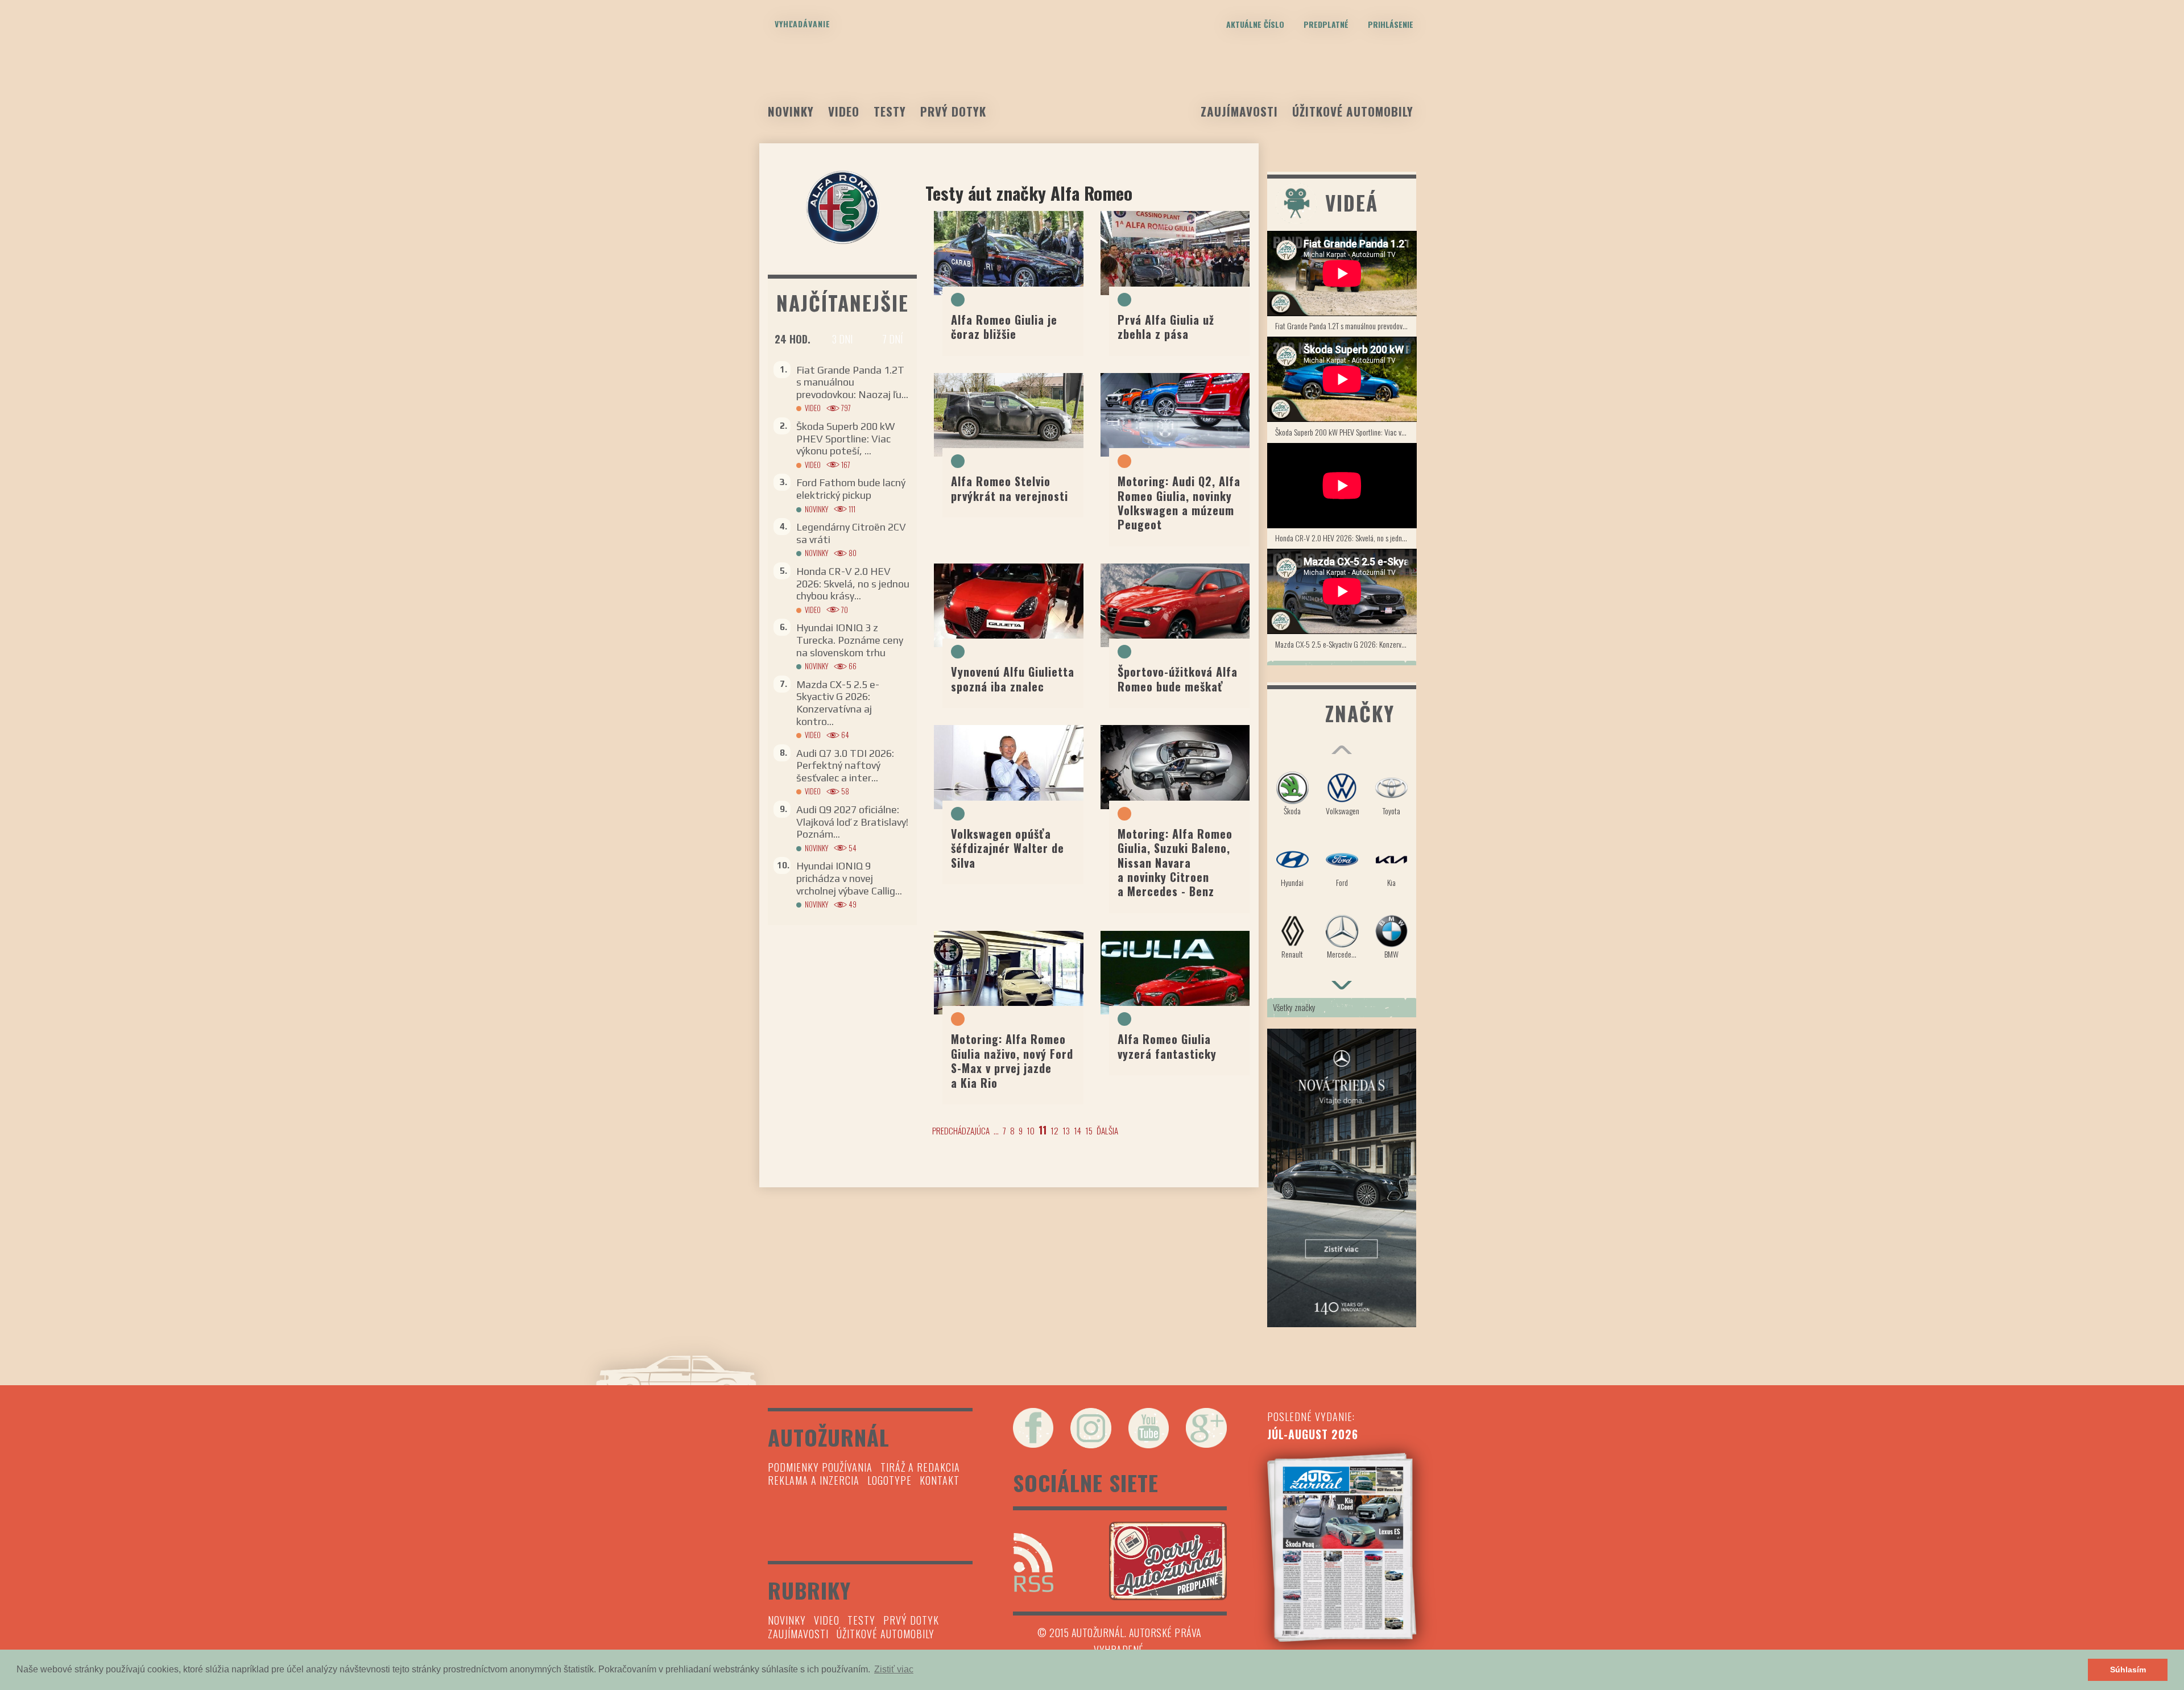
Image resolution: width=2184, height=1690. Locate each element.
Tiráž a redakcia (920, 1467)
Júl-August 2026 (1313, 1434)
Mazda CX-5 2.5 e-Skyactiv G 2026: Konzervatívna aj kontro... (838, 703)
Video (844, 111)
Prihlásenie (1391, 24)
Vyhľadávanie (803, 24)
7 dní (892, 339)
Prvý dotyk (953, 111)
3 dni (842, 339)
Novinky (791, 111)
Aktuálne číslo (1255, 24)
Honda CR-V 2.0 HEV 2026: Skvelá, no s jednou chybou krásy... (853, 583)
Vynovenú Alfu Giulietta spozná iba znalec (1013, 679)
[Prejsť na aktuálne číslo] (1342, 1547)
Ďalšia (1107, 1130)
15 (1089, 1130)
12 (1054, 1130)
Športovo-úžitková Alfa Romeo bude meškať (1178, 679)
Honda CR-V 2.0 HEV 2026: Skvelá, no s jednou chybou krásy (1346, 538)
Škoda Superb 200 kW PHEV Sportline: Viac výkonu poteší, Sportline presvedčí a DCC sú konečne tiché (1346, 432)
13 (1066, 1130)
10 (1031, 1130)
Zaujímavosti (1239, 111)
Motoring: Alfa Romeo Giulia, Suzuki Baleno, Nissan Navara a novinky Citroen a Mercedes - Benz (1175, 863)
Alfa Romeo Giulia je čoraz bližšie (1004, 327)
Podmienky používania (820, 1467)
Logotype (890, 1480)
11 (1043, 1130)
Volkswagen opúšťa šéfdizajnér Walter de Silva (1008, 848)
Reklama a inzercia (814, 1480)
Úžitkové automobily (1353, 111)
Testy (890, 111)
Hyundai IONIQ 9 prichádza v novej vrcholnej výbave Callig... (849, 878)
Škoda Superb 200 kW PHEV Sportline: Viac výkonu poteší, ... (845, 438)
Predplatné (1326, 24)
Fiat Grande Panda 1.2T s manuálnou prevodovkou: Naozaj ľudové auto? (1346, 326)
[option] (1342, 870)
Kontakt (940, 1480)
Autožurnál (1092, 84)
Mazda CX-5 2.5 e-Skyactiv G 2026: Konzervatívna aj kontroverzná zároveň (1346, 644)
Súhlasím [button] (2128, 1670)
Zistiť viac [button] (894, 1669)
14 (1077, 1130)
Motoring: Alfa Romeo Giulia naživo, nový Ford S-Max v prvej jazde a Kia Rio (1012, 1061)
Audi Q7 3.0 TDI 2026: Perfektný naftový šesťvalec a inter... (845, 765)
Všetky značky (1294, 1007)
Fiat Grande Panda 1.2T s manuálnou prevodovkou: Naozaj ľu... (852, 382)
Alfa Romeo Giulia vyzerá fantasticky (1167, 1046)
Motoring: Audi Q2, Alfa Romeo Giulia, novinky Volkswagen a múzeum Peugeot (1179, 503)
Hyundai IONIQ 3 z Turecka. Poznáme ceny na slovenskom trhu (850, 640)
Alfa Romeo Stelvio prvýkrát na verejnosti (1010, 488)
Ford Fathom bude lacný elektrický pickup (851, 489)
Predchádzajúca (961, 1130)
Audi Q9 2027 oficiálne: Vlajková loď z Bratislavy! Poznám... (852, 822)
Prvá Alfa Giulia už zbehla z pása (1166, 327)
